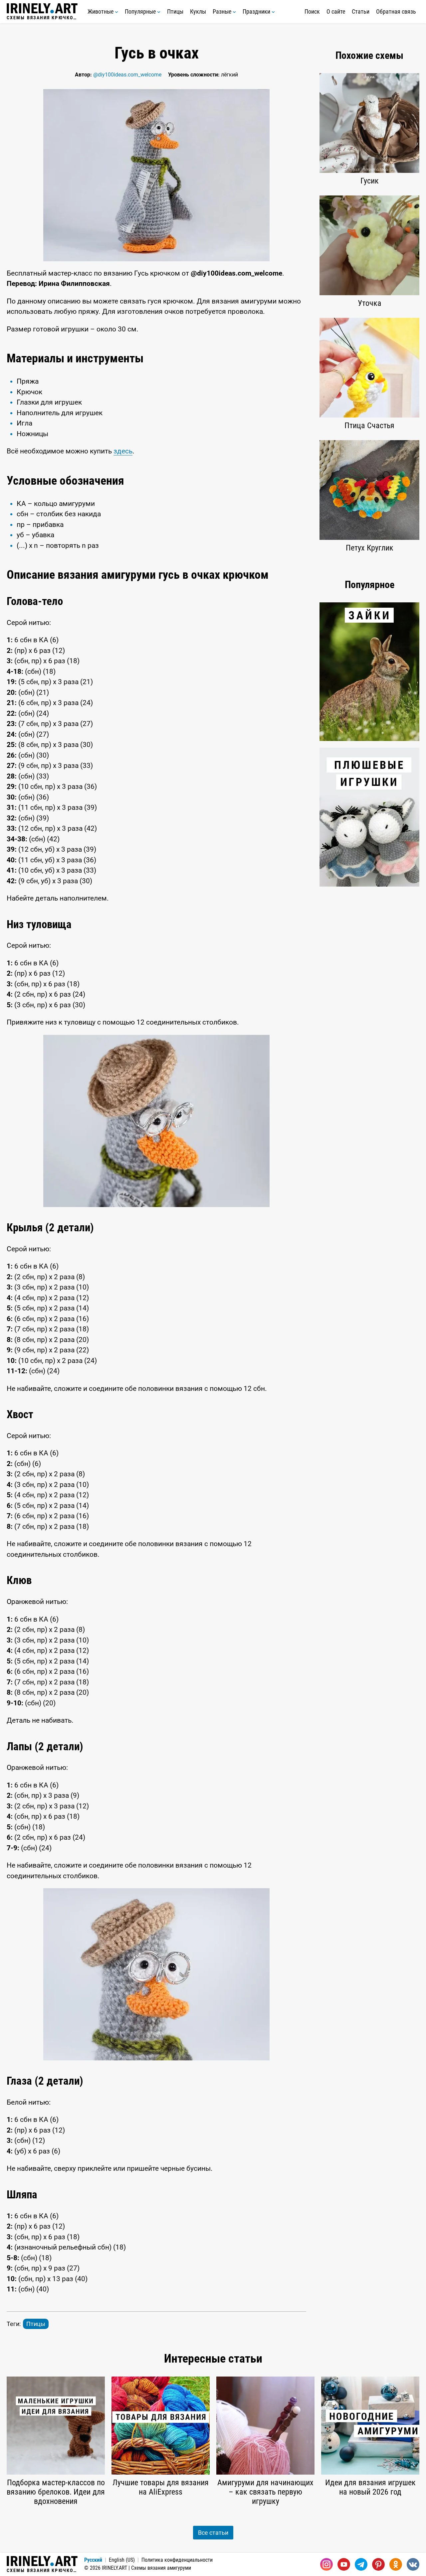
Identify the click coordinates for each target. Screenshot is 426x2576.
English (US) (122, 2560)
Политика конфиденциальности (177, 2560)
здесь (123, 451)
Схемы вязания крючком (42, 17)
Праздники (257, 11)
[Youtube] (344, 2564)
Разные (223, 11)
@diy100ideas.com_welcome (127, 75)
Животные (101, 11)
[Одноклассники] (396, 2564)
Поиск (312, 11)
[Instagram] (326, 2564)
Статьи (361, 11)
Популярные (141, 11)
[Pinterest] (378, 2564)
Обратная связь (396, 11)
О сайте (336, 11)
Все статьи (213, 2533)
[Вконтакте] (413, 2564)
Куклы (198, 11)
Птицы (175, 11)
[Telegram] (361, 2564)
